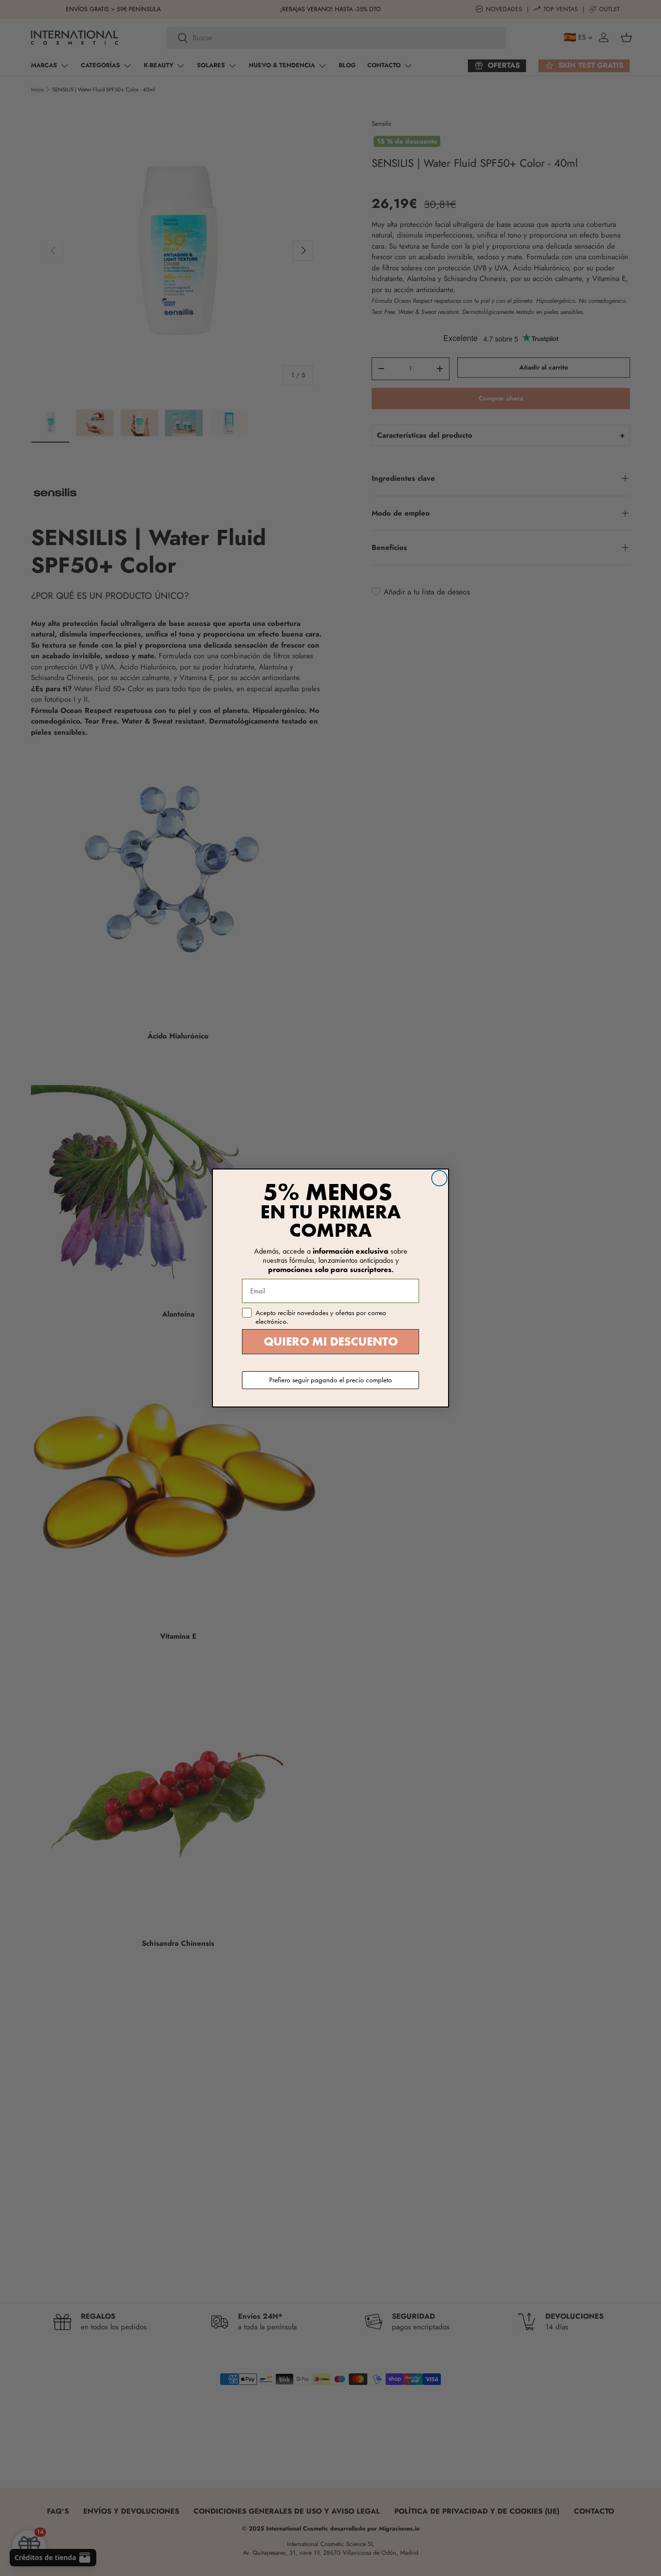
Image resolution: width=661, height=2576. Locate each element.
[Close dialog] (439, 1178)
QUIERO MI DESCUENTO (331, 1341)
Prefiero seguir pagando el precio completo (330, 1380)
